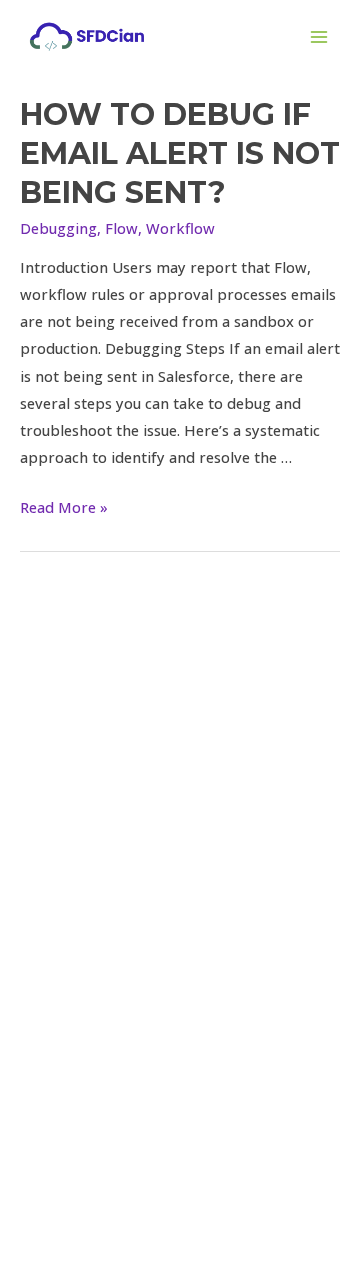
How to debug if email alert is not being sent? (180, 153)
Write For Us (180, 1045)
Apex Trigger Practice (180, 964)
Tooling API (180, 991)
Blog (180, 1018)
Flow (121, 228)
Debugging (58, 228)
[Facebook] (140, 694)
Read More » (64, 507)
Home (180, 910)
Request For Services (180, 937)
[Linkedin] (180, 694)
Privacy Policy (180, 1072)
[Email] (220, 694)
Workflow (180, 228)
